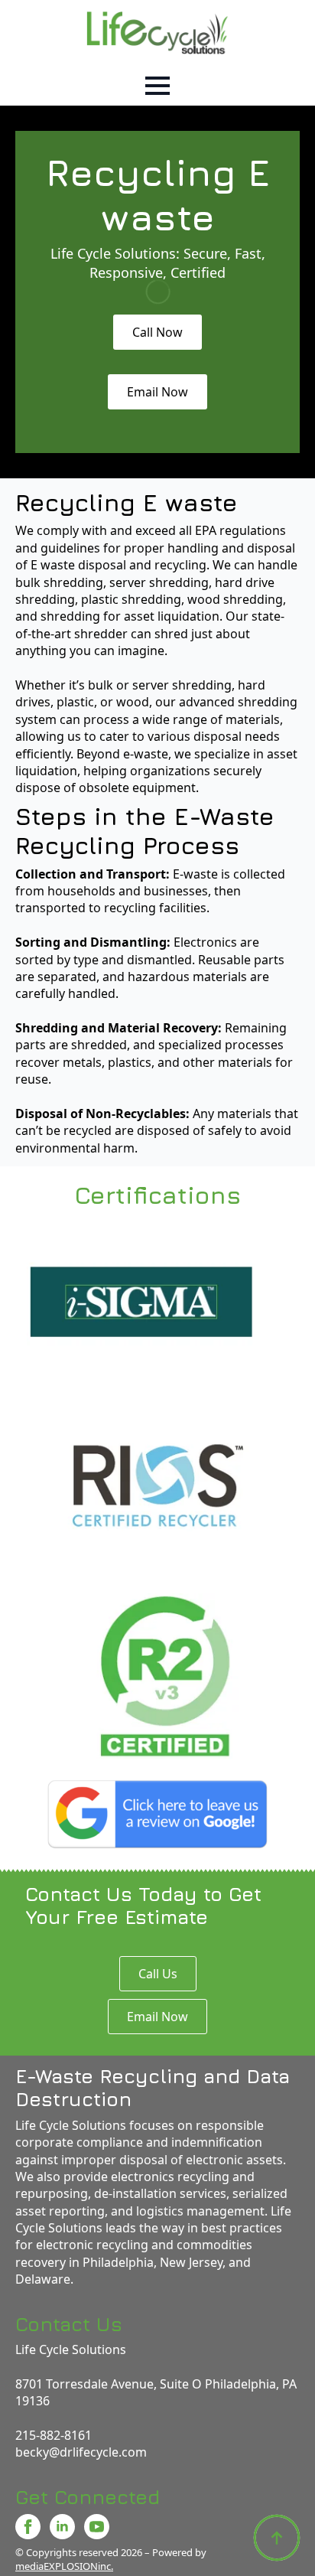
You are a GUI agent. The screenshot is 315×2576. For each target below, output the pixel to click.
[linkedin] (62, 2527)
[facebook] (28, 2527)
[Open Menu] (157, 86)
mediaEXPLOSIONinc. (64, 2566)
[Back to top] (277, 2538)
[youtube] (97, 2527)
